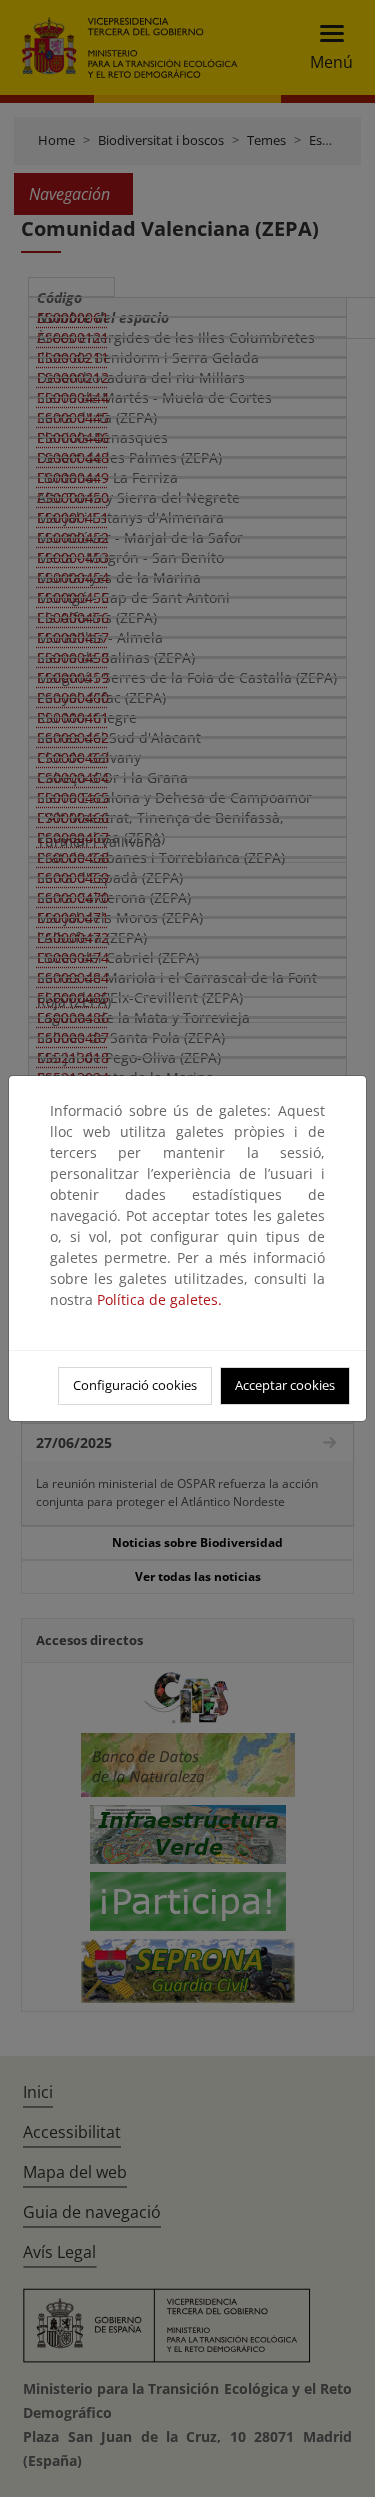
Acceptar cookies (285, 1385)
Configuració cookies (135, 1385)
